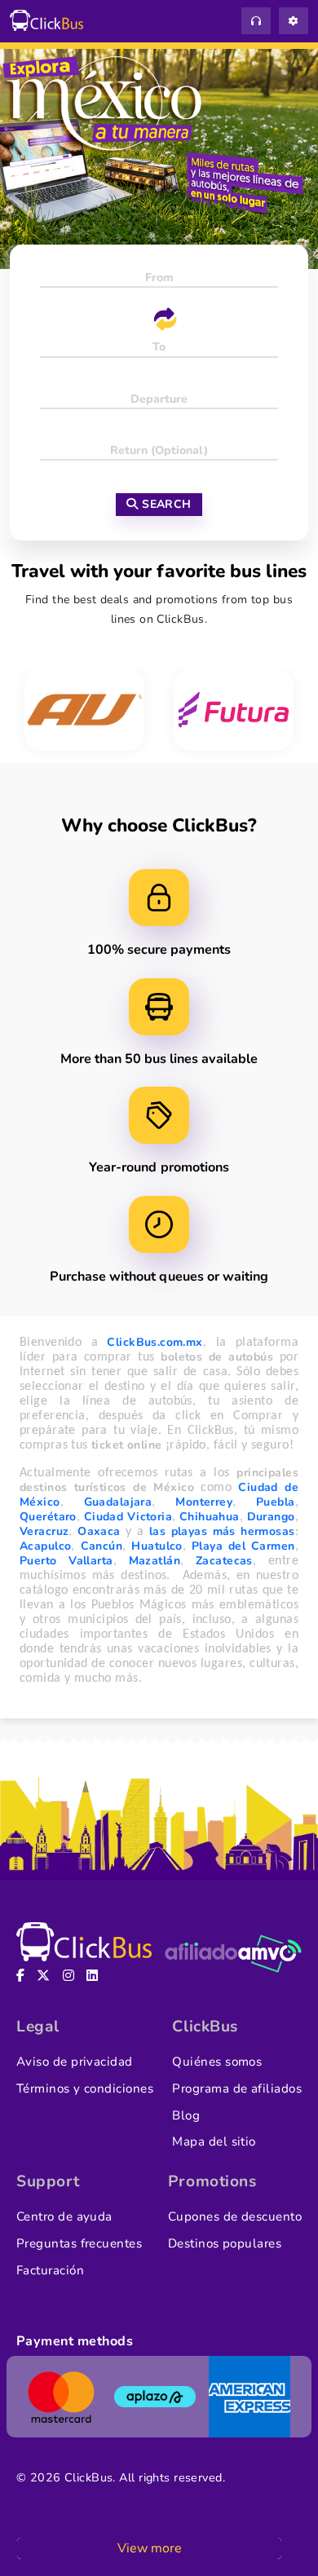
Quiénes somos (217, 2062)
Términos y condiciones (85, 2089)
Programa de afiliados (237, 2089)
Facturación (50, 2270)
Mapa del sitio (214, 2142)
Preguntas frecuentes (79, 2243)
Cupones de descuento (235, 2217)
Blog (186, 2115)
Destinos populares (225, 2243)
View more (150, 2548)
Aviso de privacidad (75, 2062)
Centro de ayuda (64, 2217)
